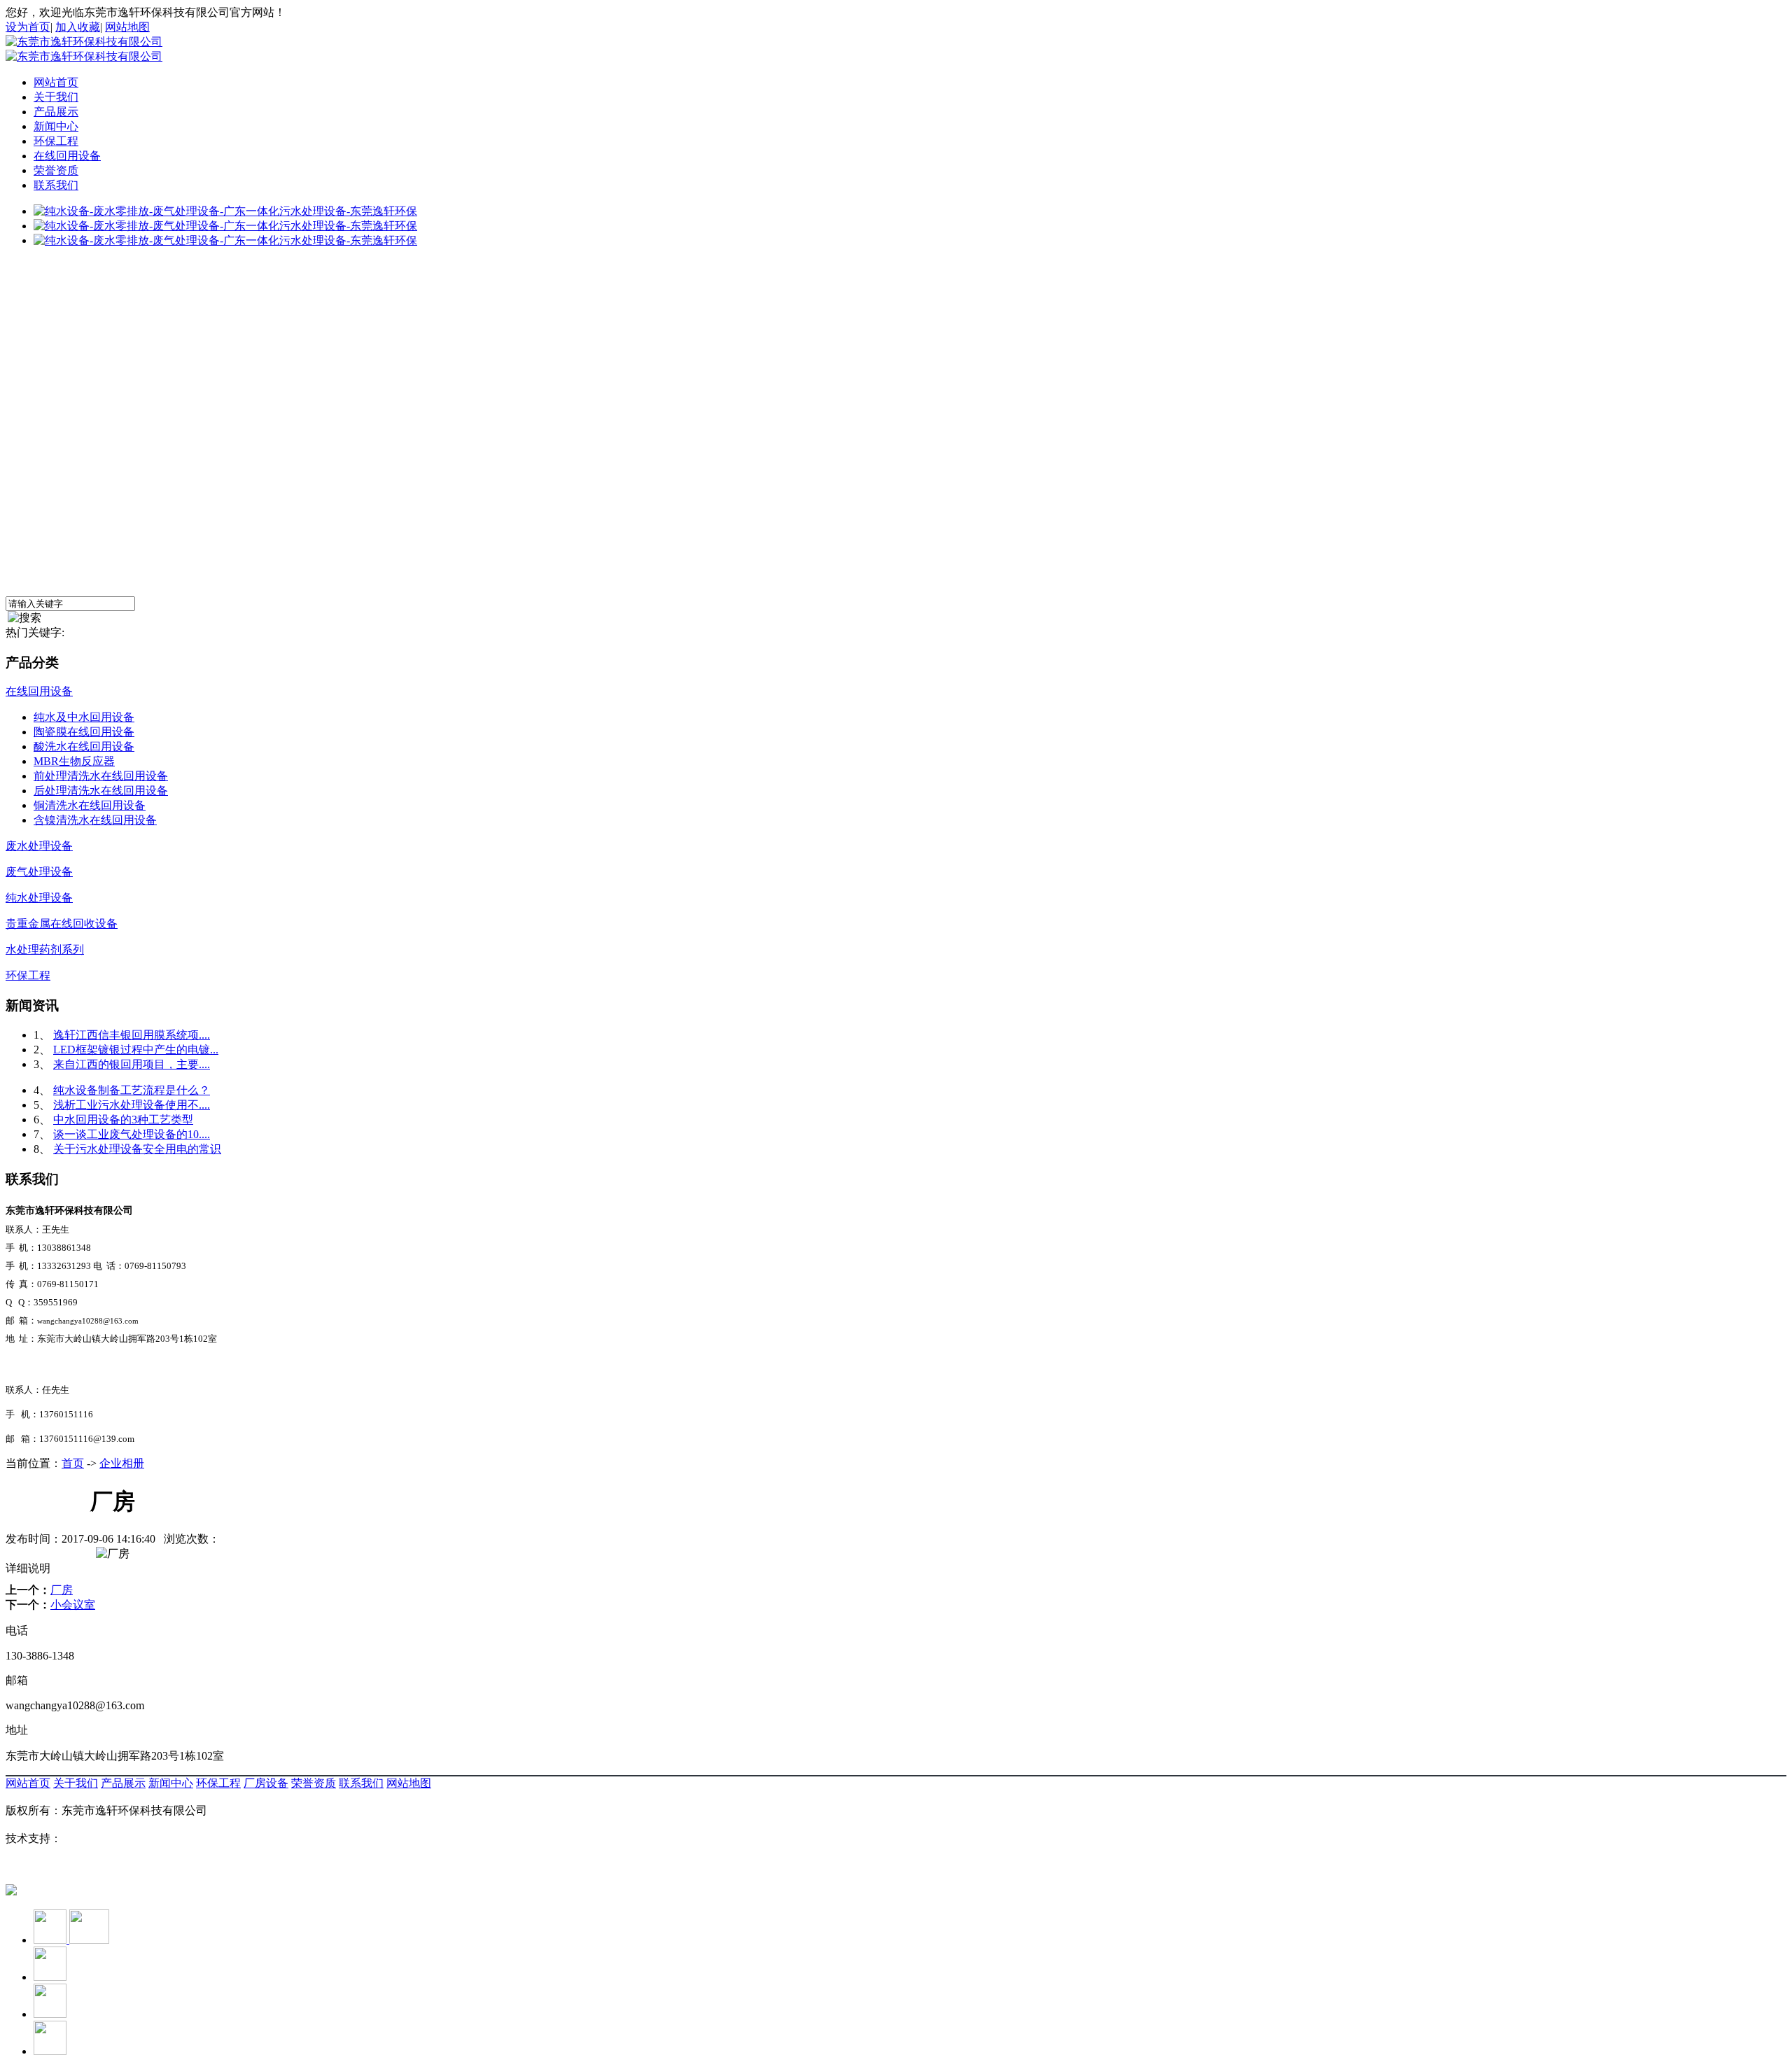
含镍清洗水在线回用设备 (95, 820)
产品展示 (56, 112)
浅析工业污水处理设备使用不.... (132, 1105)
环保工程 (56, 141)
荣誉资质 (56, 170)
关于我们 (56, 97)
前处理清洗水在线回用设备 (101, 776)
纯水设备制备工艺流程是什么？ (132, 1090)
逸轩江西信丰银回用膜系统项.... (132, 1035)
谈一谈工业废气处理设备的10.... (132, 1134)
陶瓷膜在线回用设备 (84, 732)
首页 (73, 1463)
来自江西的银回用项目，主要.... (132, 1064)
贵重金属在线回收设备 (62, 924)
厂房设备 (266, 1783)
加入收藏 (78, 27)
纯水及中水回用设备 (84, 717)
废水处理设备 (39, 846)
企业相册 (122, 1463)
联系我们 (56, 185)
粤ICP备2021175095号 (59, 1865)
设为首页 (28, 27)
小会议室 (73, 1605)
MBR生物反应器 (74, 761)
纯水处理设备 (39, 898)
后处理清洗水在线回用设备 (101, 791)
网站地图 (127, 27)
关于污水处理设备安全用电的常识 (137, 1149)
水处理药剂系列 (45, 949)
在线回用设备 (67, 156)
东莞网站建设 (95, 1838)
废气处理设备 (39, 872)
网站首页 (56, 82)
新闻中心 (56, 126)
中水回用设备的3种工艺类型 (123, 1120)
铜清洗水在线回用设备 (90, 805)
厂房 (62, 1590)
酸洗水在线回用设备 (84, 746)
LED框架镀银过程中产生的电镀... (136, 1050)
